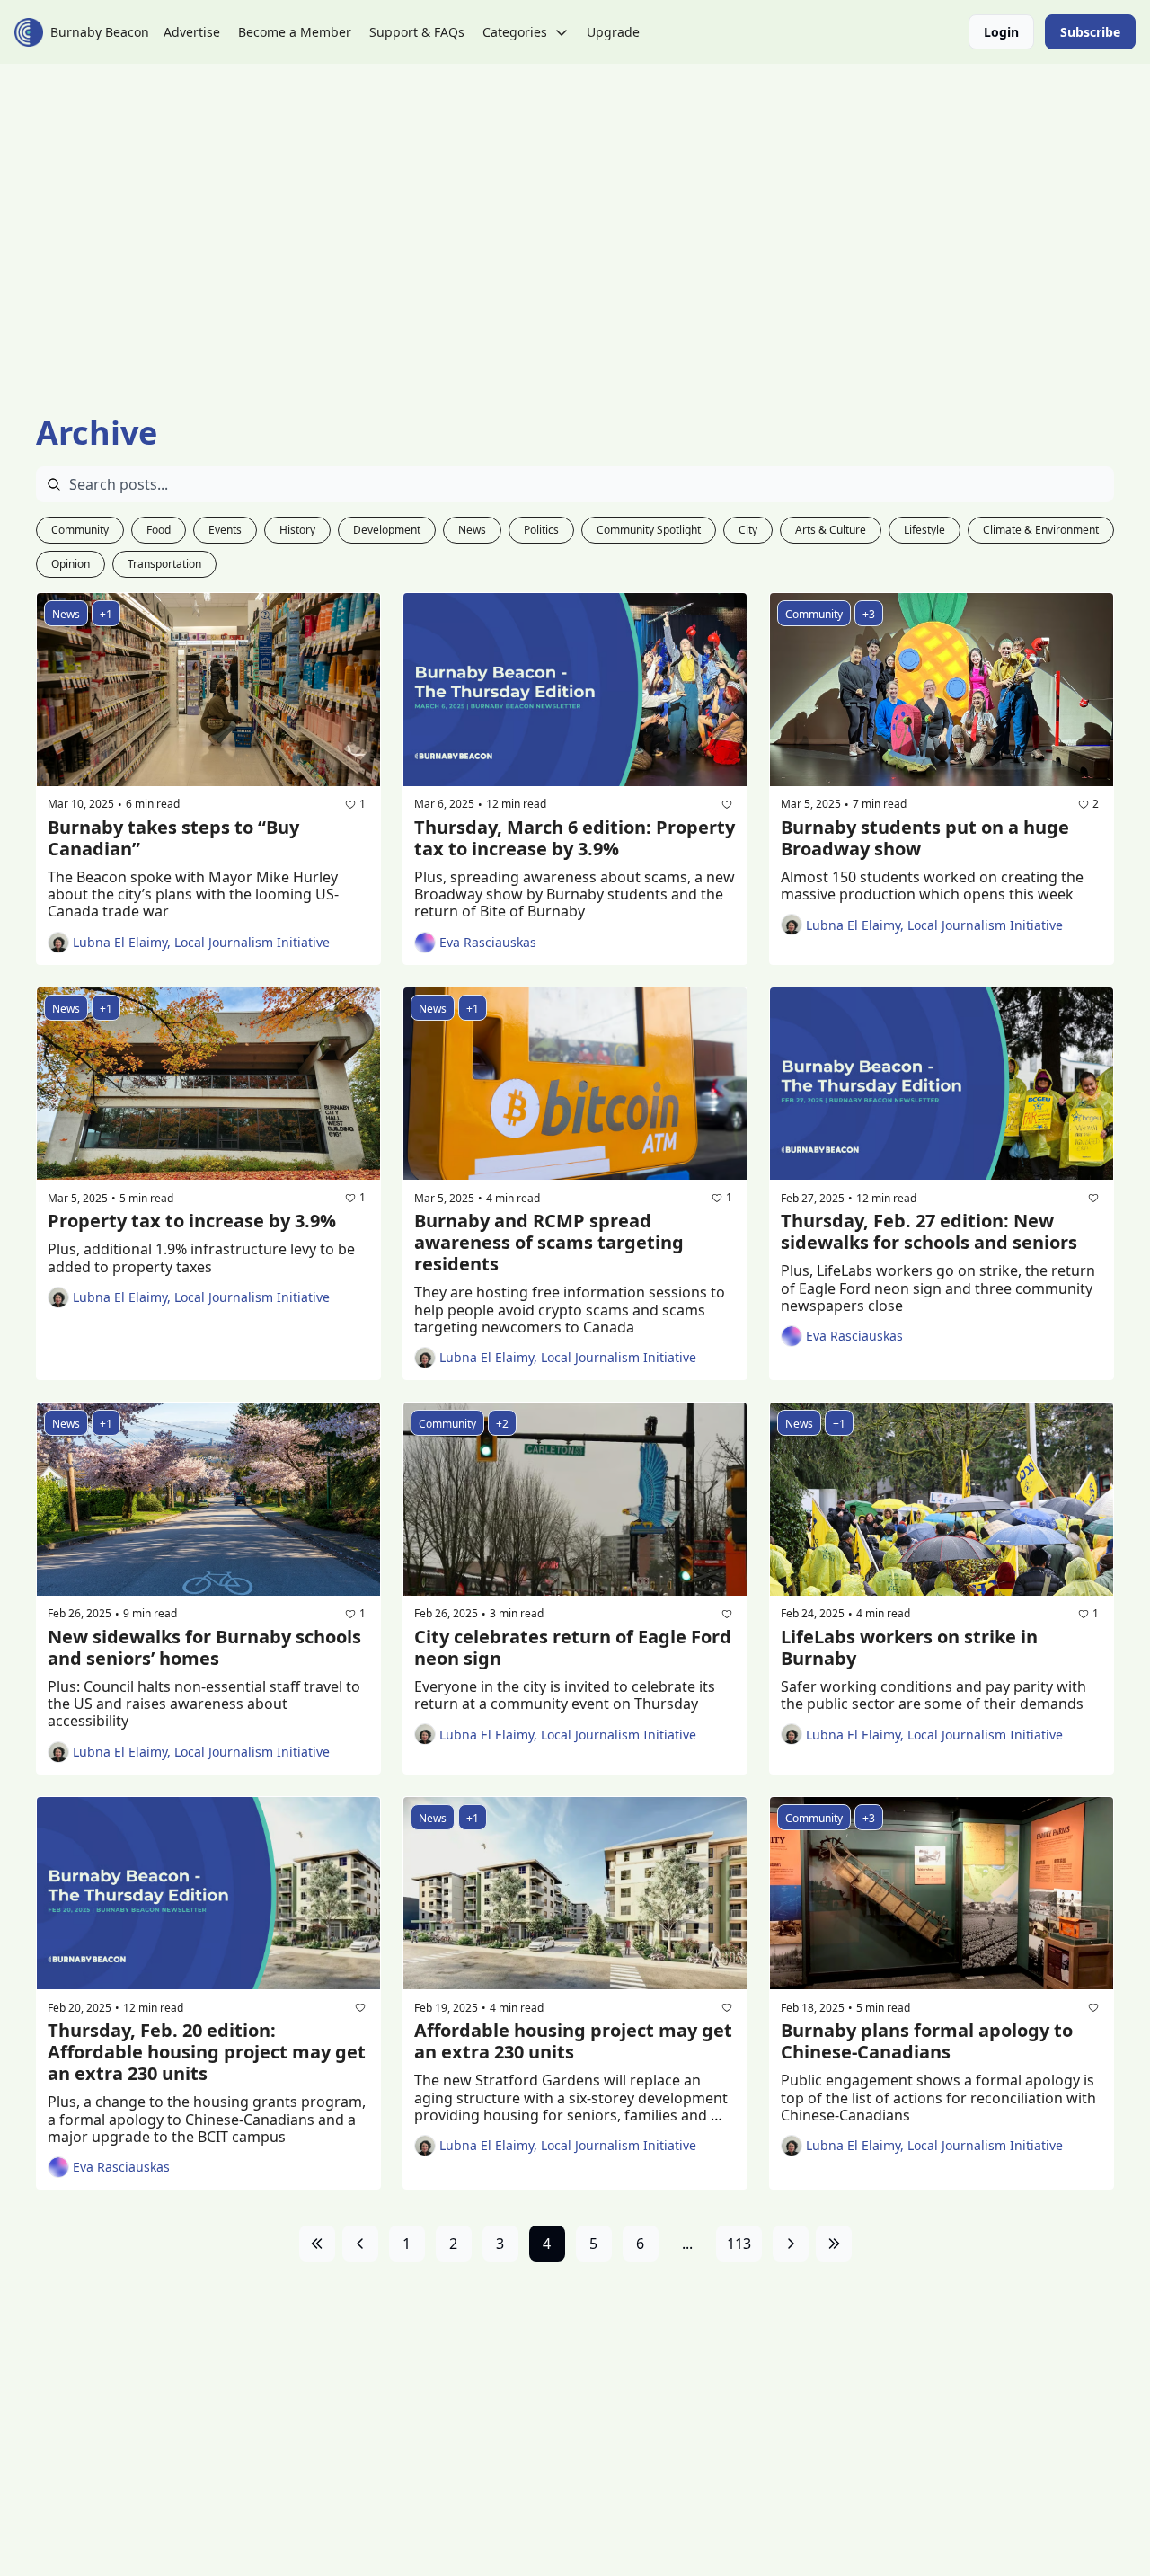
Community (80, 530)
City (748, 530)
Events (225, 530)
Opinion (71, 564)
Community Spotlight (649, 530)
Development (387, 530)
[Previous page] (360, 2244)
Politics (541, 530)
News (472, 530)
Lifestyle (924, 530)
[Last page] (834, 2244)
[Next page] (791, 2244)
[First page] (317, 2244)
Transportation (164, 564)
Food (159, 530)
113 (739, 2244)
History (297, 530)
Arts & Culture (831, 530)
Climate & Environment (1041, 530)
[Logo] (29, 32)
